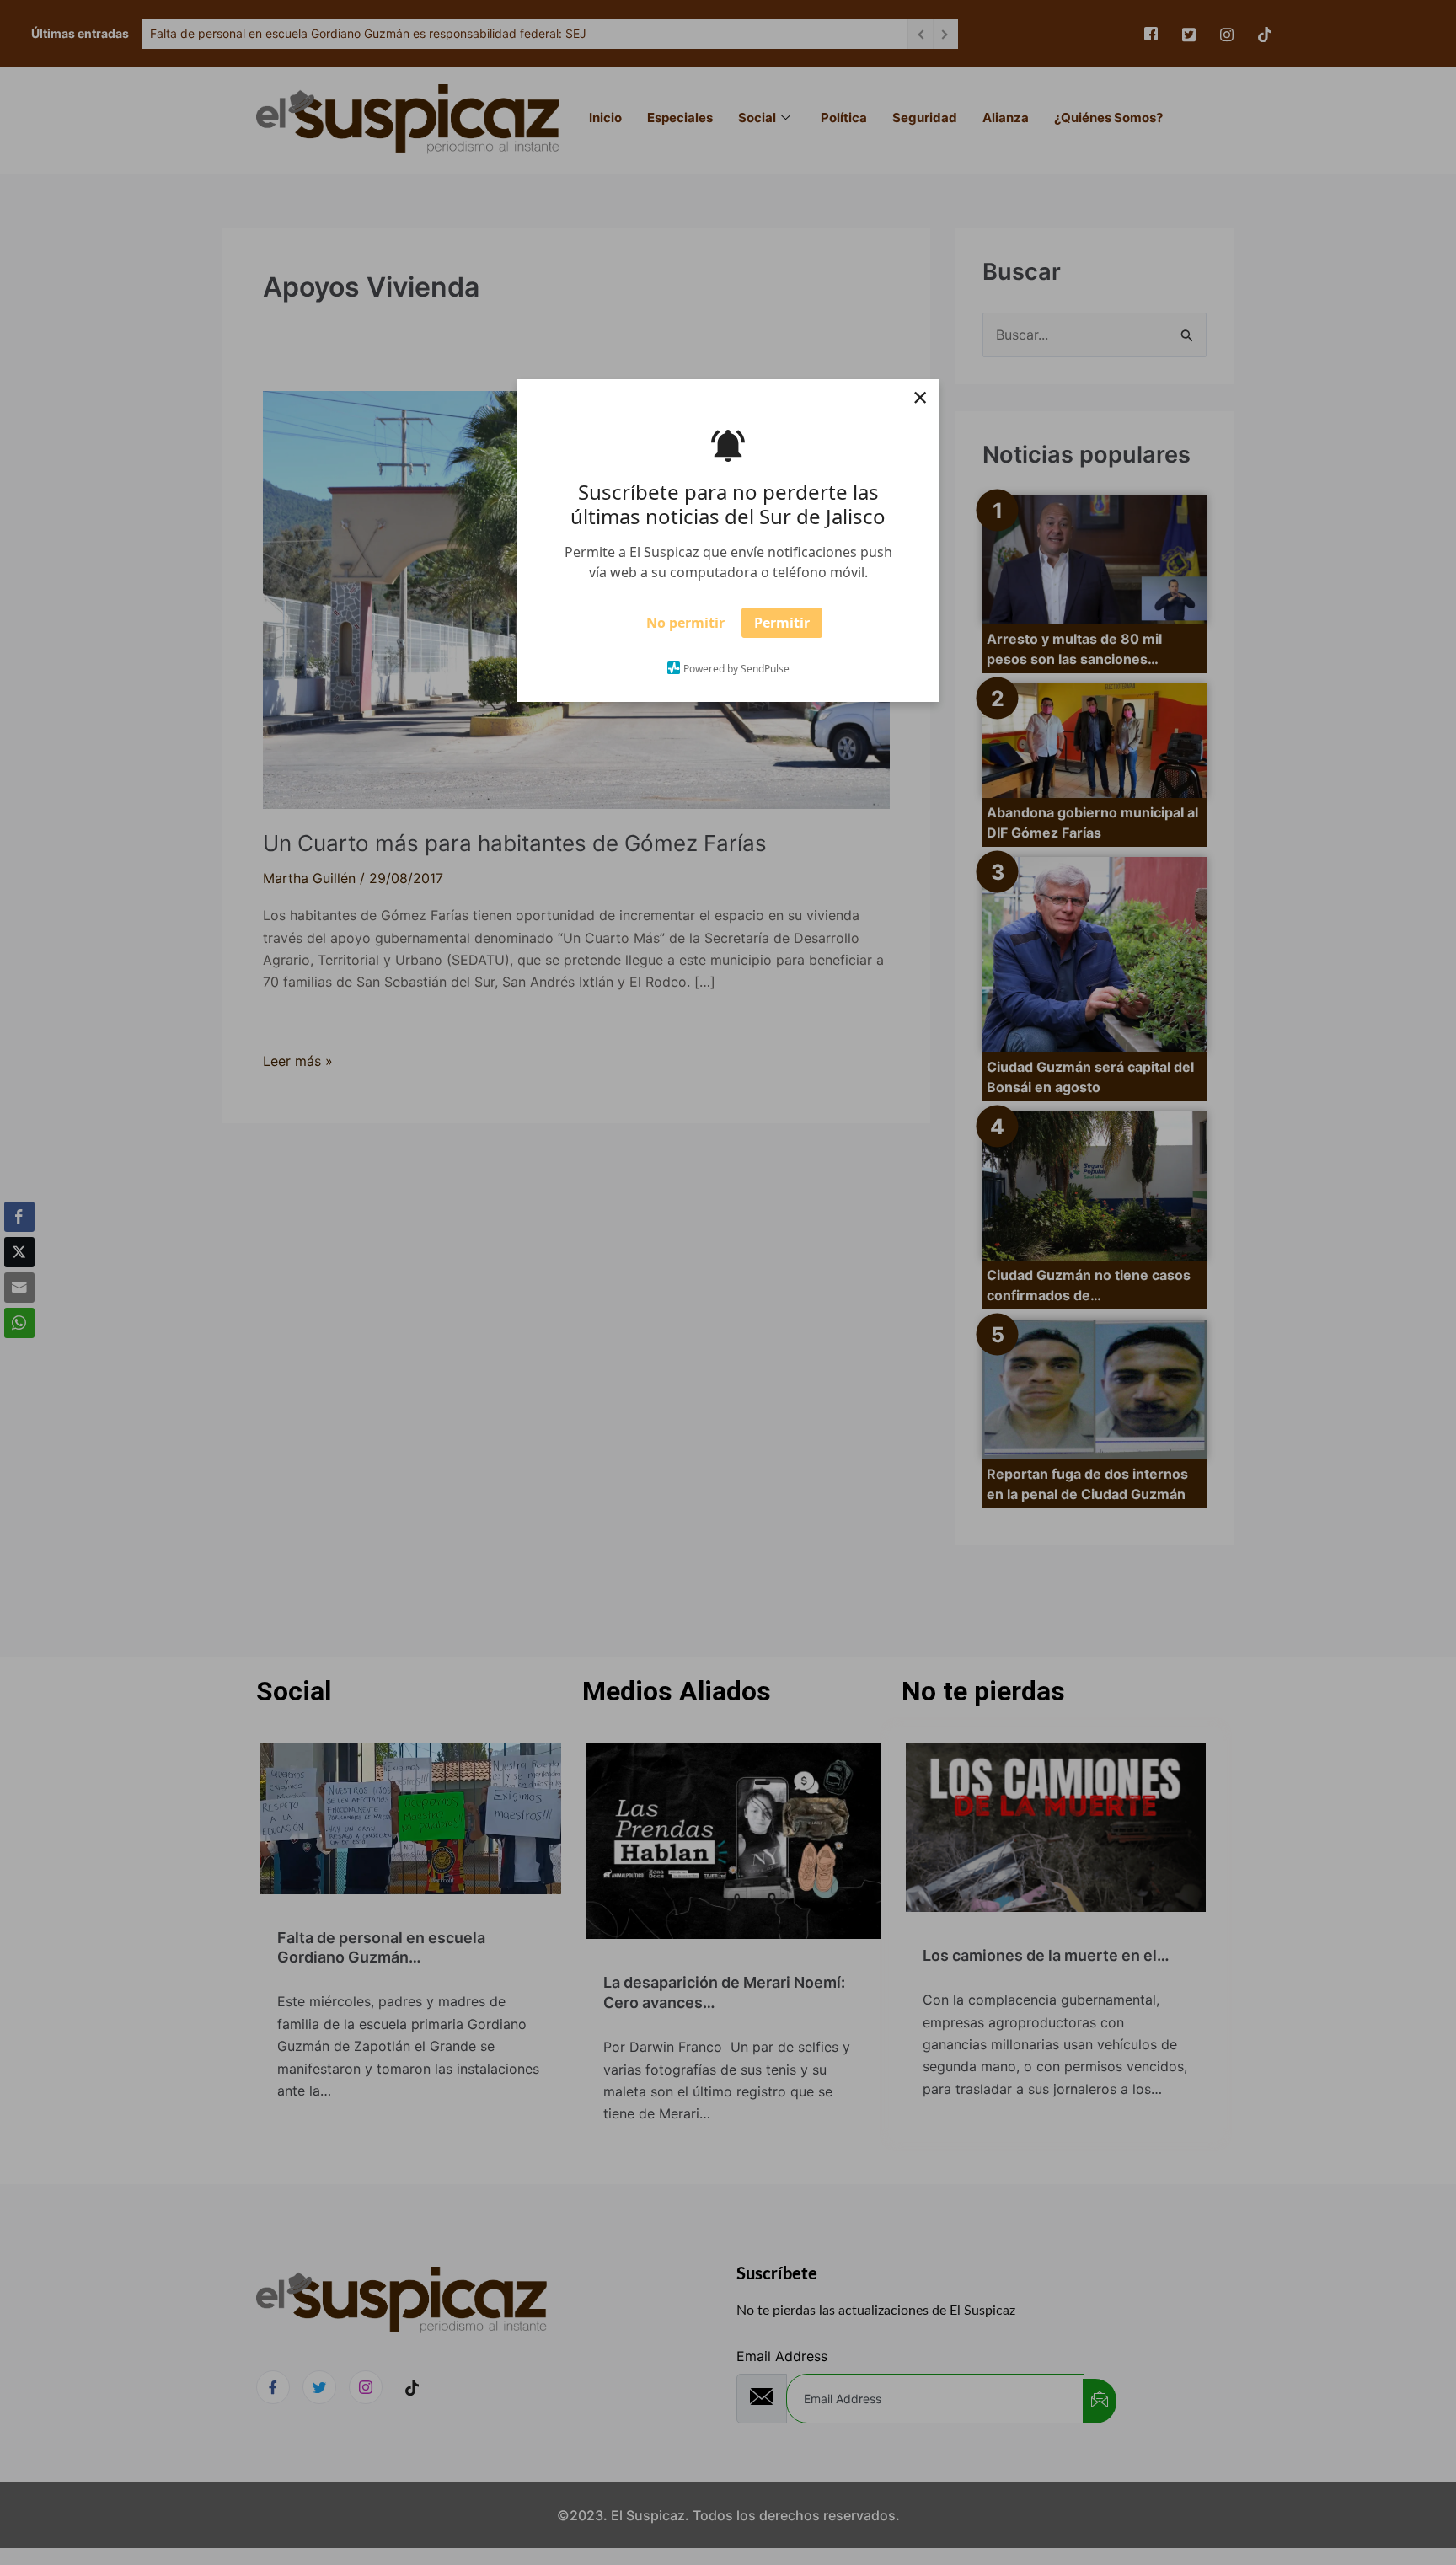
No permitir (685, 628)
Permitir (782, 628)
